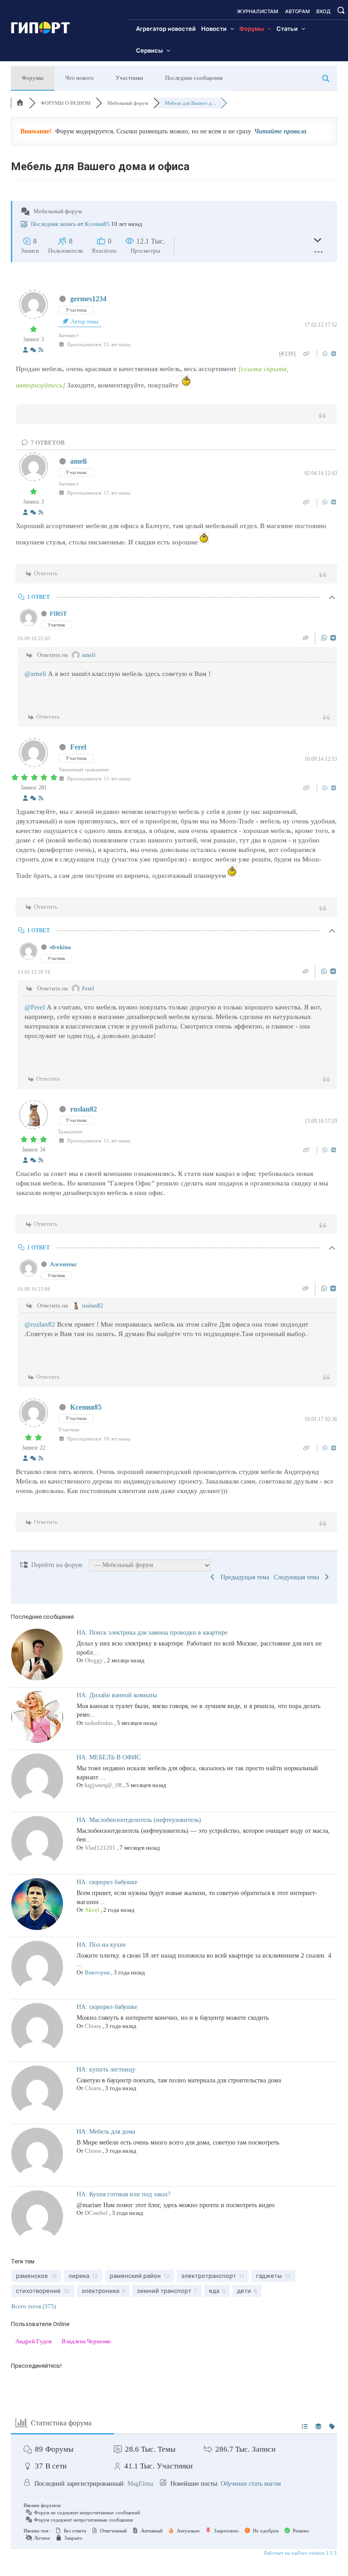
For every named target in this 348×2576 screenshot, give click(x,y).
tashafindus (99, 1723)
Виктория (97, 1972)
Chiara (93, 2026)
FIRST (58, 614)
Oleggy (94, 1660)
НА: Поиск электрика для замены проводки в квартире (152, 1633)
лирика (79, 2276)
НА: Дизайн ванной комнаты (117, 1695)
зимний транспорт (164, 2291)
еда (214, 2291)
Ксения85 (97, 224)
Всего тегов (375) (34, 2306)
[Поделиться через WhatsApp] (326, 354)
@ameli (35, 674)
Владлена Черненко (86, 2341)
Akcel (92, 1910)
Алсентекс (63, 1264)
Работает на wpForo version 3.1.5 (300, 2553)
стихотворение (38, 2291)
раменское (32, 2276)
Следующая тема (298, 1577)
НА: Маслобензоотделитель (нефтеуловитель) (139, 1820)
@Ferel (35, 1007)
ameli (78, 461)
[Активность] (33, 350)
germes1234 (88, 299)
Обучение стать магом (251, 2484)
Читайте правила (280, 131)
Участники (129, 78)
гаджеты (269, 2276)
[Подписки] (41, 350)
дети (244, 2291)
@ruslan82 (40, 1324)
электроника (100, 2291)
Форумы (33, 78)
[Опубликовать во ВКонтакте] (334, 354)
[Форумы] (20, 103)
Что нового (80, 78)
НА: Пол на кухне (101, 1945)
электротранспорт (209, 2276)
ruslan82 (84, 1109)
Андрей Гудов (34, 2341)
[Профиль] (25, 350)
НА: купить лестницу (106, 2069)
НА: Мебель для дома (106, 2132)
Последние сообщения (194, 78)
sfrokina (60, 947)
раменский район (135, 2276)
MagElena (140, 2484)
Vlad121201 (100, 1848)
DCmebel (96, 2213)
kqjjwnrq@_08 (103, 1785)
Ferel (78, 747)
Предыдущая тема (243, 1577)
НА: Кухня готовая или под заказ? (123, 2194)
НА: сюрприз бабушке (107, 1882)
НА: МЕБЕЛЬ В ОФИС (109, 1757)
